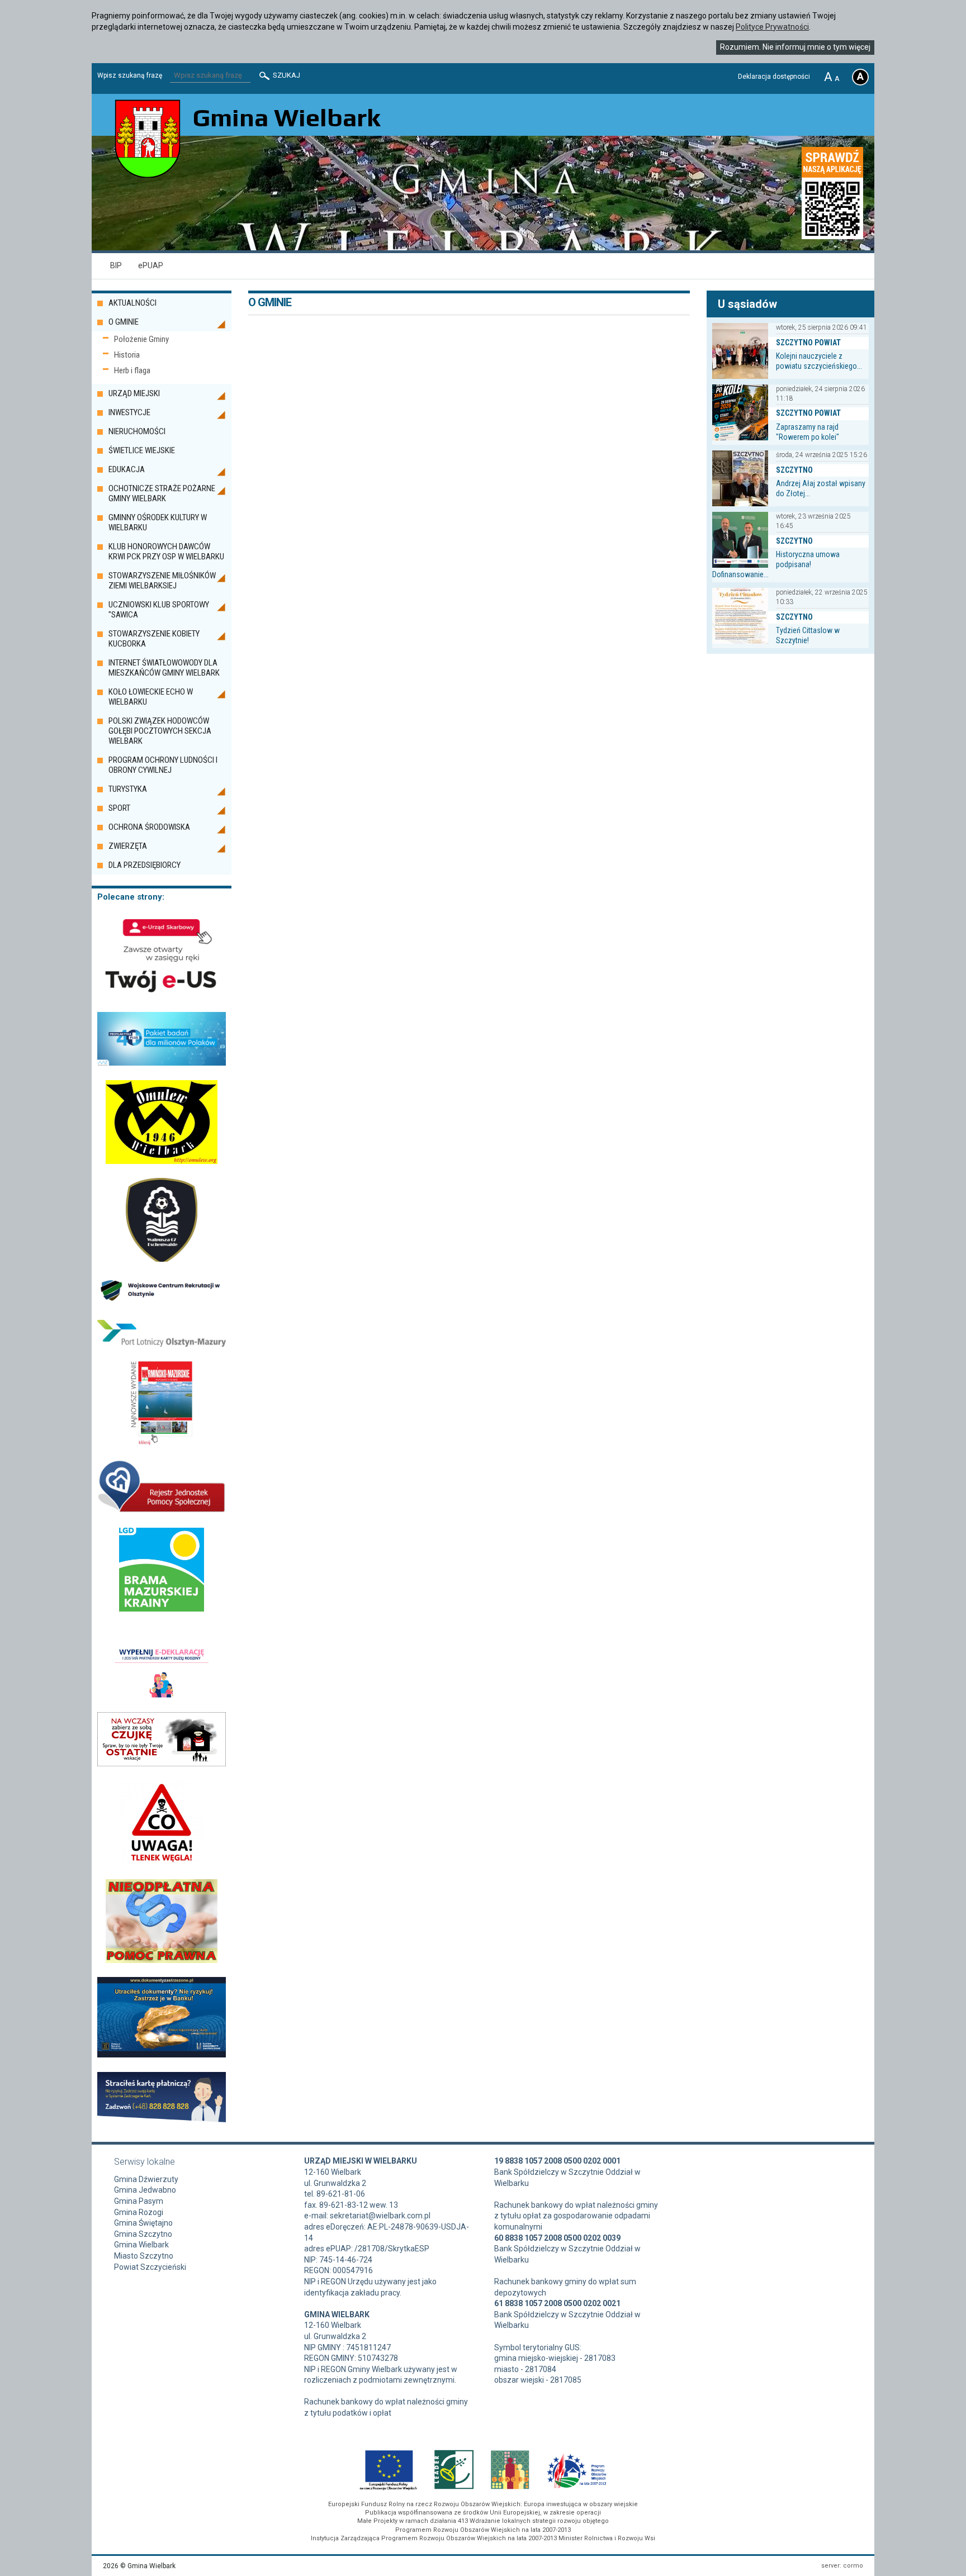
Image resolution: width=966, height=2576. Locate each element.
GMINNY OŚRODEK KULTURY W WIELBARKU (158, 522)
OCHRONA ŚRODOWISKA (149, 827)
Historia (127, 355)
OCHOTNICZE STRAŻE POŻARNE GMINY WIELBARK (162, 493)
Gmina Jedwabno (145, 2190)
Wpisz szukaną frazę (130, 75)
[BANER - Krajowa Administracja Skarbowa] (162, 995)
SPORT (119, 808)
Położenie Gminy (141, 339)
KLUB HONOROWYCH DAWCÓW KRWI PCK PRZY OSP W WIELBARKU (166, 552)
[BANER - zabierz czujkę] (162, 1764)
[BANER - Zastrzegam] (162, 2119)
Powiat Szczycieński (150, 2267)
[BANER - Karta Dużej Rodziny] (162, 1695)
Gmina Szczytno (143, 2234)
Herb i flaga (132, 370)
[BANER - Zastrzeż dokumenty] (162, 2055)
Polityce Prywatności (772, 27)
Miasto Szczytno (144, 2256)
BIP (116, 265)
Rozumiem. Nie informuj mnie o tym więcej (795, 47)
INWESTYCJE (129, 412)
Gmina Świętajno (143, 2223)
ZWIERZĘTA (128, 846)
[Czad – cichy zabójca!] (162, 1862)
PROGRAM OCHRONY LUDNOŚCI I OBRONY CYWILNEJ (163, 765)
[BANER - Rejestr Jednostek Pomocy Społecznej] (162, 1510)
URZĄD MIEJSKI (134, 393)
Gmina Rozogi (139, 2212)
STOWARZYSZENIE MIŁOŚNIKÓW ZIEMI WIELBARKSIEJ (162, 581)
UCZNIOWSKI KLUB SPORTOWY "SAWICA (159, 610)
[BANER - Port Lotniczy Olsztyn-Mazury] (162, 1344)
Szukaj (286, 75)
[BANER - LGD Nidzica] (161, 1609)
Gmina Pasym (139, 2201)
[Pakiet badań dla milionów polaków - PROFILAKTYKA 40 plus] (162, 1063)
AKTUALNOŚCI (132, 303)
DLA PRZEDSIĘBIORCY (145, 865)
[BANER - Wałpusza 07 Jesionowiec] (162, 1259)
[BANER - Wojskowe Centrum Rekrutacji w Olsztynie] (162, 1303)
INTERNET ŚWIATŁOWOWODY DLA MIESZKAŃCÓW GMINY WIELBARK (164, 668)
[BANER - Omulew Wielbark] (162, 1161)
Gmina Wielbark (141, 2245)
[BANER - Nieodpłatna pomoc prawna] (162, 1960)
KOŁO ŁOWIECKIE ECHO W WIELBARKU (151, 697)
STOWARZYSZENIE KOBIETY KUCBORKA (154, 639)
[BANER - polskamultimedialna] (162, 1442)
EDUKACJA (127, 469)
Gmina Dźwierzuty (146, 2179)
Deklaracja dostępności (774, 77)
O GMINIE (124, 322)
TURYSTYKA (128, 789)
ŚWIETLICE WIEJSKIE (142, 450)
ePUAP (151, 265)
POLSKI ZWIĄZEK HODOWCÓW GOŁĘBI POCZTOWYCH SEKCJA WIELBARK (160, 731)
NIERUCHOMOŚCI (137, 431)
